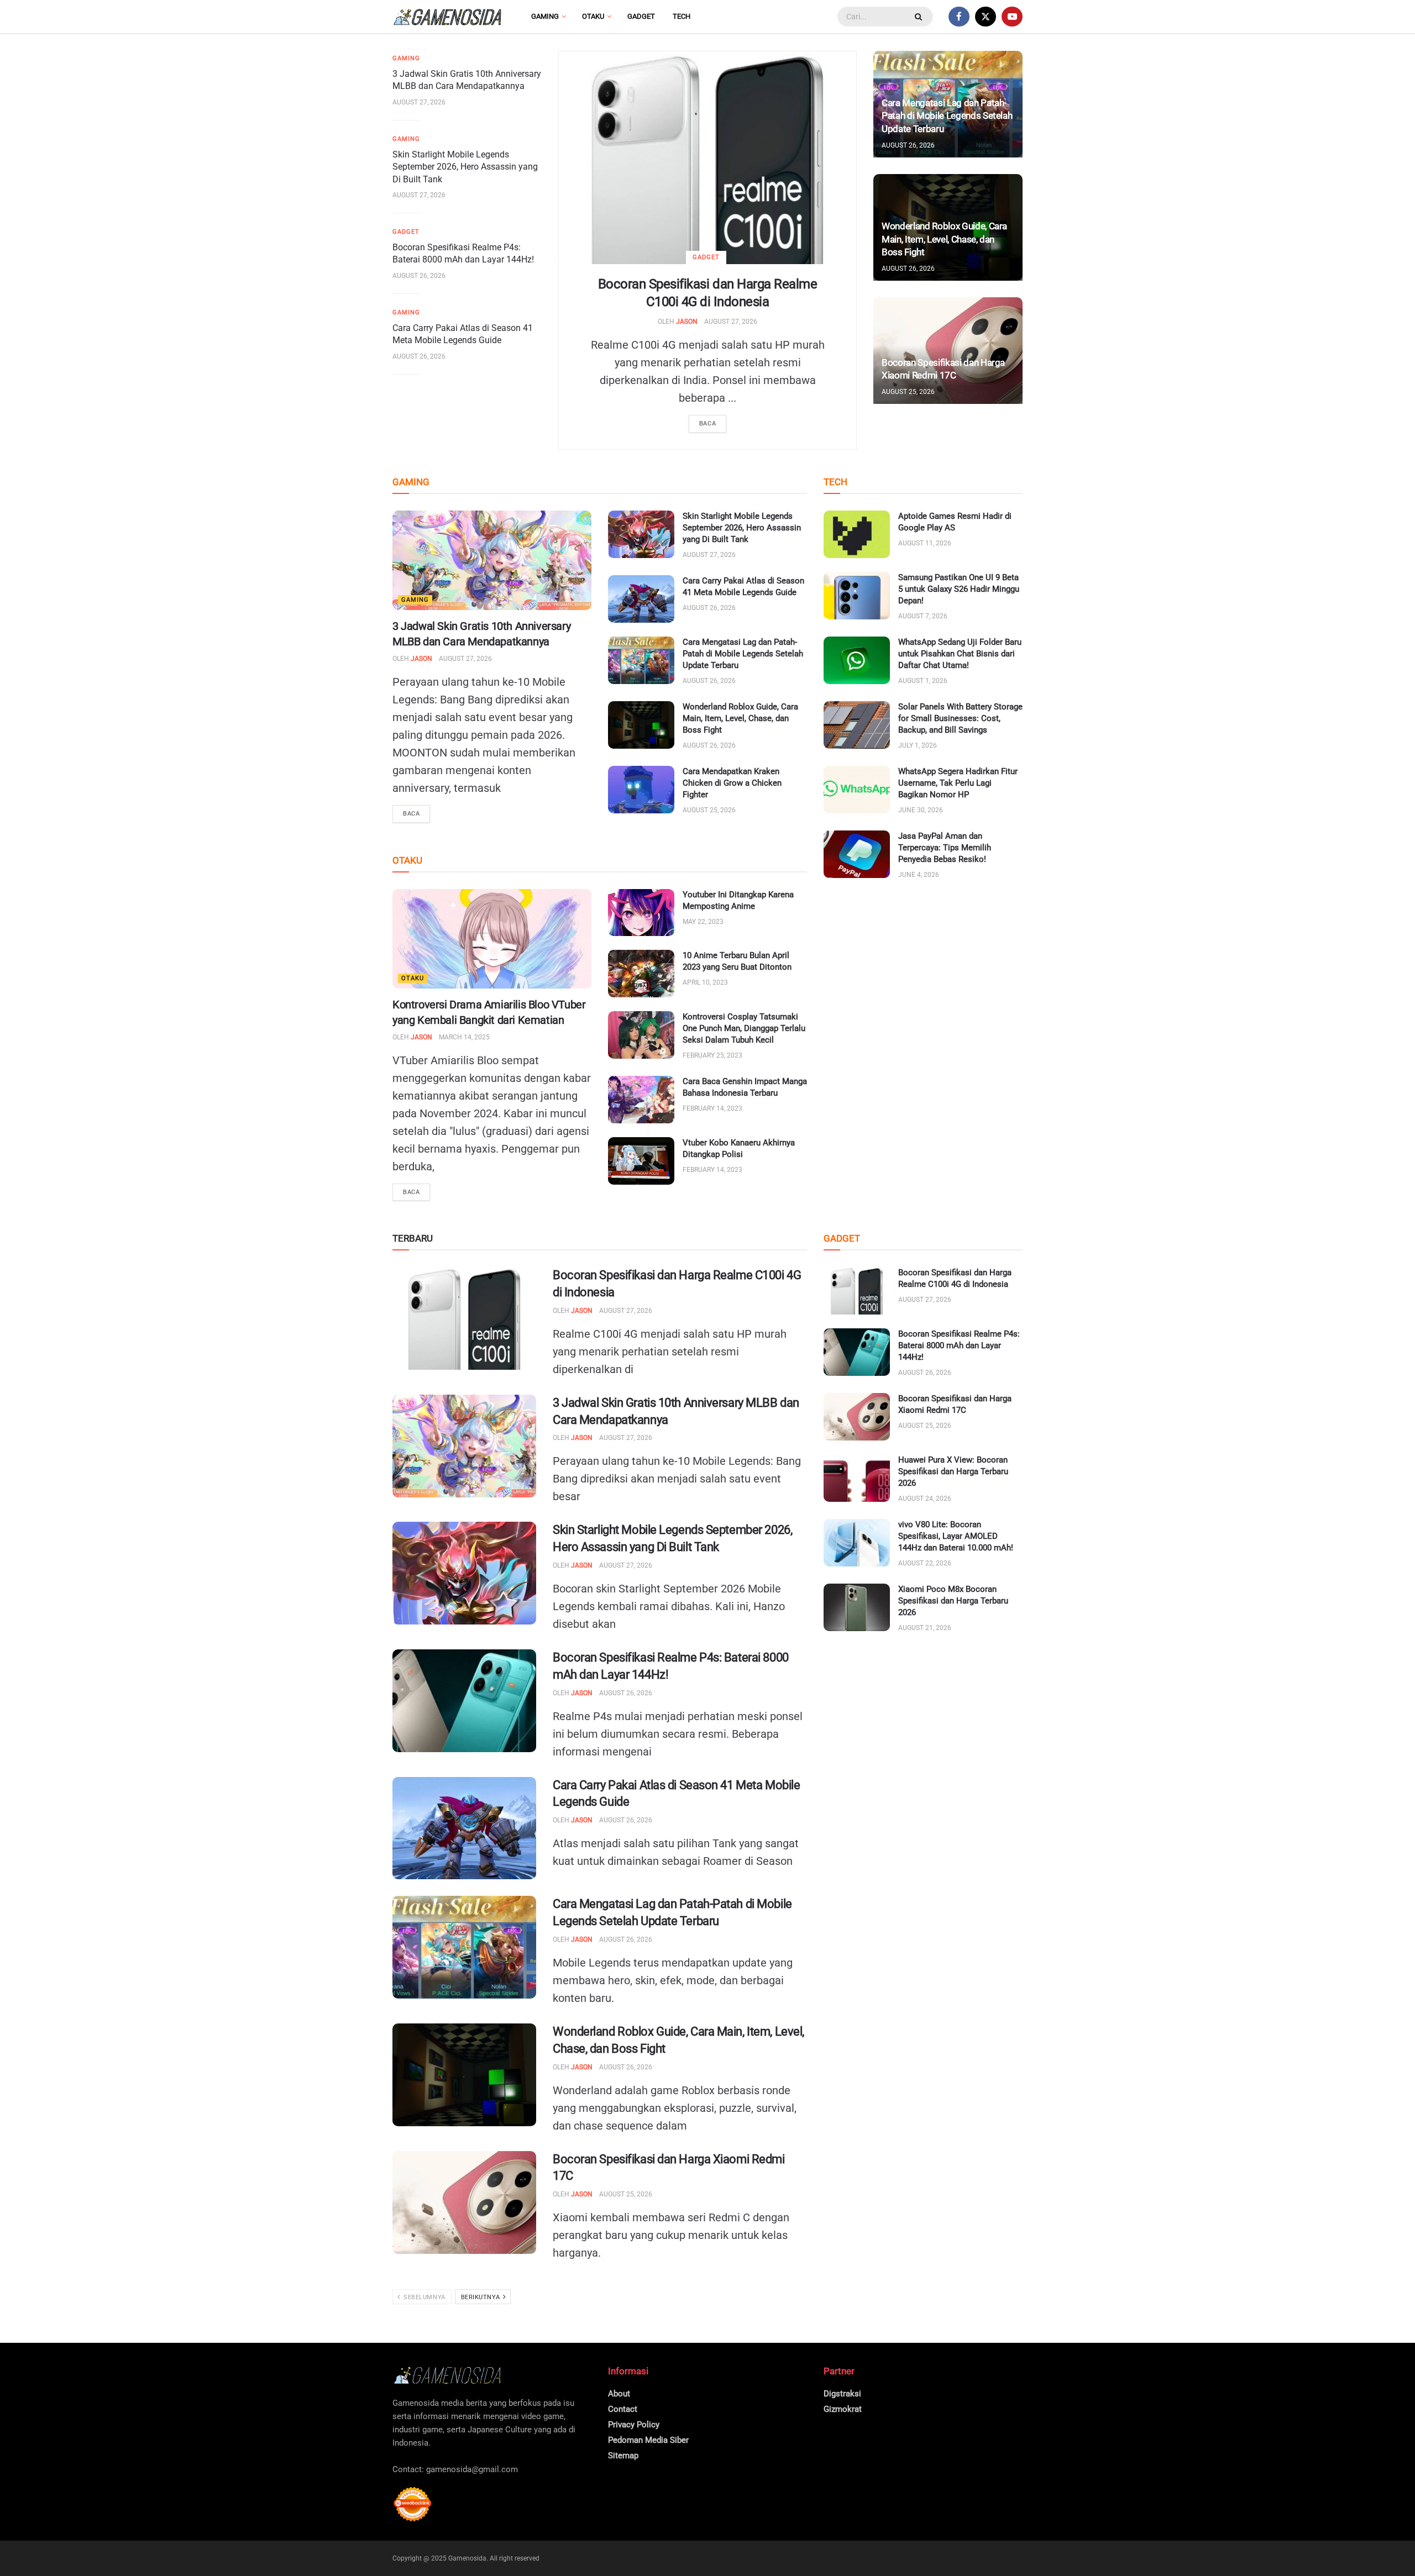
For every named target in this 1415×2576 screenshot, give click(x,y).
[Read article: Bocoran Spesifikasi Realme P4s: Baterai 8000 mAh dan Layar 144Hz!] (464, 1701)
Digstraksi (842, 2394)
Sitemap (623, 2456)
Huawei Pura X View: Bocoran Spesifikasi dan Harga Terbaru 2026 (953, 1471)
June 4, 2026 (919, 875)
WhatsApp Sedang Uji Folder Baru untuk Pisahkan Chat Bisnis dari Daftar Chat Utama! (960, 654)
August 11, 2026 (925, 543)
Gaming (545, 16)
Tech (682, 16)
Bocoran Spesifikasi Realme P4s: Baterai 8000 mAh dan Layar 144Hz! (959, 1345)
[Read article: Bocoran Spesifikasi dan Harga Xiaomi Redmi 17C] (464, 2202)
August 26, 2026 (419, 276)
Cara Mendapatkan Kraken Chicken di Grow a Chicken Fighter (732, 783)
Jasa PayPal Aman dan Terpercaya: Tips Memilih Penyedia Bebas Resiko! (945, 848)
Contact (623, 2409)
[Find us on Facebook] (959, 17)
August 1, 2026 (923, 681)
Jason (687, 322)
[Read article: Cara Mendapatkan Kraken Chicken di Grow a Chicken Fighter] (641, 790)
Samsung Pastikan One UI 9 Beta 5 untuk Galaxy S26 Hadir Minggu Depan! (959, 589)
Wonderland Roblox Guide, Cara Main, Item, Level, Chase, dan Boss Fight (944, 239)
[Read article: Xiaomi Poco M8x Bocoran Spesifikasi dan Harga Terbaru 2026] (857, 1607)
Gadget (641, 16)
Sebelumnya (424, 2297)
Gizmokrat (843, 2409)
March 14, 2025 (464, 1037)
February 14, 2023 (712, 1108)
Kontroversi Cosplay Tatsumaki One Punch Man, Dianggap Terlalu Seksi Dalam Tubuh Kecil (744, 1028)
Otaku (593, 16)
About (619, 2394)
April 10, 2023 (705, 982)
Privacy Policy (634, 2425)
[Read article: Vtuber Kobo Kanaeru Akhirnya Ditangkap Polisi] (641, 1161)
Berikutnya (481, 2297)
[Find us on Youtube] (1012, 17)
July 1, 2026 (918, 745)
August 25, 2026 (908, 392)
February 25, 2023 (712, 1055)
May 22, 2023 (703, 922)
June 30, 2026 (921, 810)
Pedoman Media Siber (648, 2440)
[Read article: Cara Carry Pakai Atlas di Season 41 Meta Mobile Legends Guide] (641, 599)
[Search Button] (920, 17)
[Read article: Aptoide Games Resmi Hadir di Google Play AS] (857, 534)
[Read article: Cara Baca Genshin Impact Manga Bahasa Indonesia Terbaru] (641, 1100)
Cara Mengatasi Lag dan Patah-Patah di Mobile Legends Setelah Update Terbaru (947, 116)
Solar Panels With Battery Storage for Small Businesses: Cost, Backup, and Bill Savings (960, 718)
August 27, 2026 (731, 322)
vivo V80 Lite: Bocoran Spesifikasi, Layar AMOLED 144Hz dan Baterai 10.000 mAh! (956, 1536)
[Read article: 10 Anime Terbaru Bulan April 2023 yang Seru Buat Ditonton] (641, 974)
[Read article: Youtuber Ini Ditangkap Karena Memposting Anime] (641, 913)
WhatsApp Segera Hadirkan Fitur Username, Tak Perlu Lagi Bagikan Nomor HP (958, 783)
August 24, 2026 (925, 1499)
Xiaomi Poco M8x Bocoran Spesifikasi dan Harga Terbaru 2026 (953, 1601)
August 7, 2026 (923, 616)
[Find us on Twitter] (986, 17)
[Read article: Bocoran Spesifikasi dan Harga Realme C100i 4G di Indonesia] (707, 158)
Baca (707, 424)
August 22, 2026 (925, 1563)
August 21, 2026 (925, 1628)
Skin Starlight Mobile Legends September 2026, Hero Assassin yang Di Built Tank (465, 167)
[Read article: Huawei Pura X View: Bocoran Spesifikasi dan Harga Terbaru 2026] (857, 1478)
